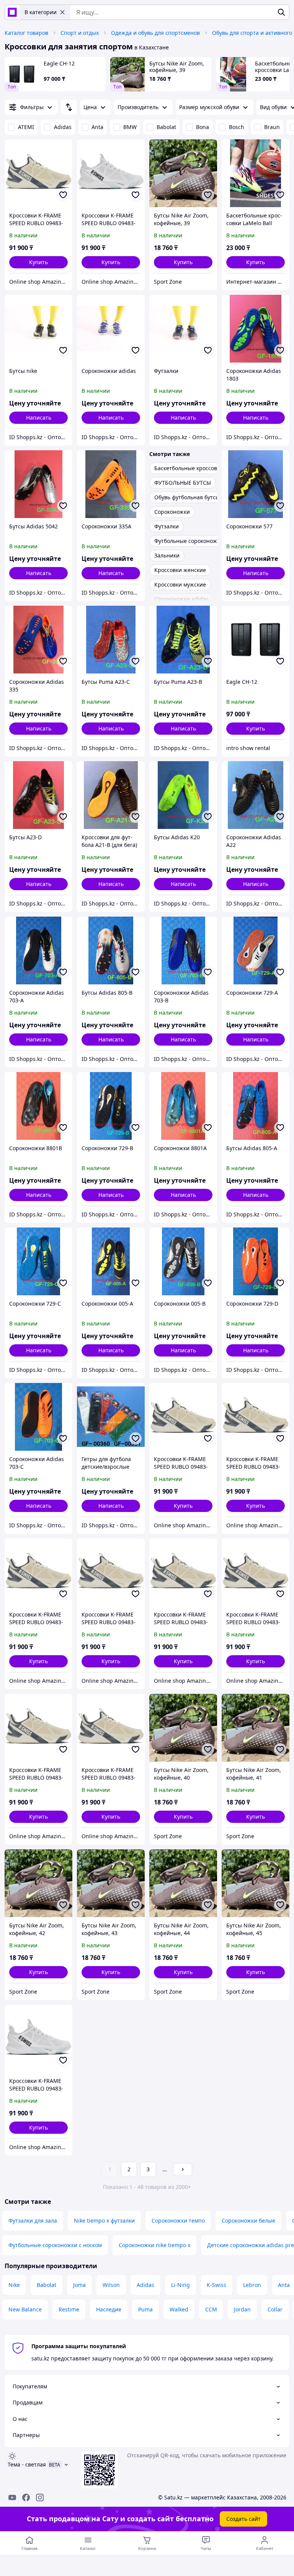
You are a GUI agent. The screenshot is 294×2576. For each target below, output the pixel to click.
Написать (39, 418)
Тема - (27, 2464)
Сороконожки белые (248, 2220)
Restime (69, 2309)
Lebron (252, 2285)
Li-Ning (180, 2285)
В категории (41, 12)
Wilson (111, 2285)
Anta (97, 127)
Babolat (166, 127)
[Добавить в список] (63, 195)
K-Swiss (216, 2285)
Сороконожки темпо (178, 2220)
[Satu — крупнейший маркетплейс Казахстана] (12, 12)
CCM (211, 2309)
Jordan (242, 2309)
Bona (203, 127)
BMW (130, 127)
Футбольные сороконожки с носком (55, 2245)
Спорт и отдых (80, 33)
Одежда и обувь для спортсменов (155, 33)
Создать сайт (243, 2519)
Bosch (237, 127)
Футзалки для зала (33, 2220)
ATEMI (26, 127)
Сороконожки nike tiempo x (154, 2245)
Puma (145, 2309)
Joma (79, 2285)
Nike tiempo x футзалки (104, 2220)
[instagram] (40, 2498)
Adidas (63, 127)
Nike (14, 2285)
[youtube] (12, 2498)
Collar (275, 2309)
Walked (179, 2309)
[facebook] (26, 2498)
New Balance (25, 2309)
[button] (38, 262)
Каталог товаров (26, 33)
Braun (272, 127)
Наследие (109, 2309)
